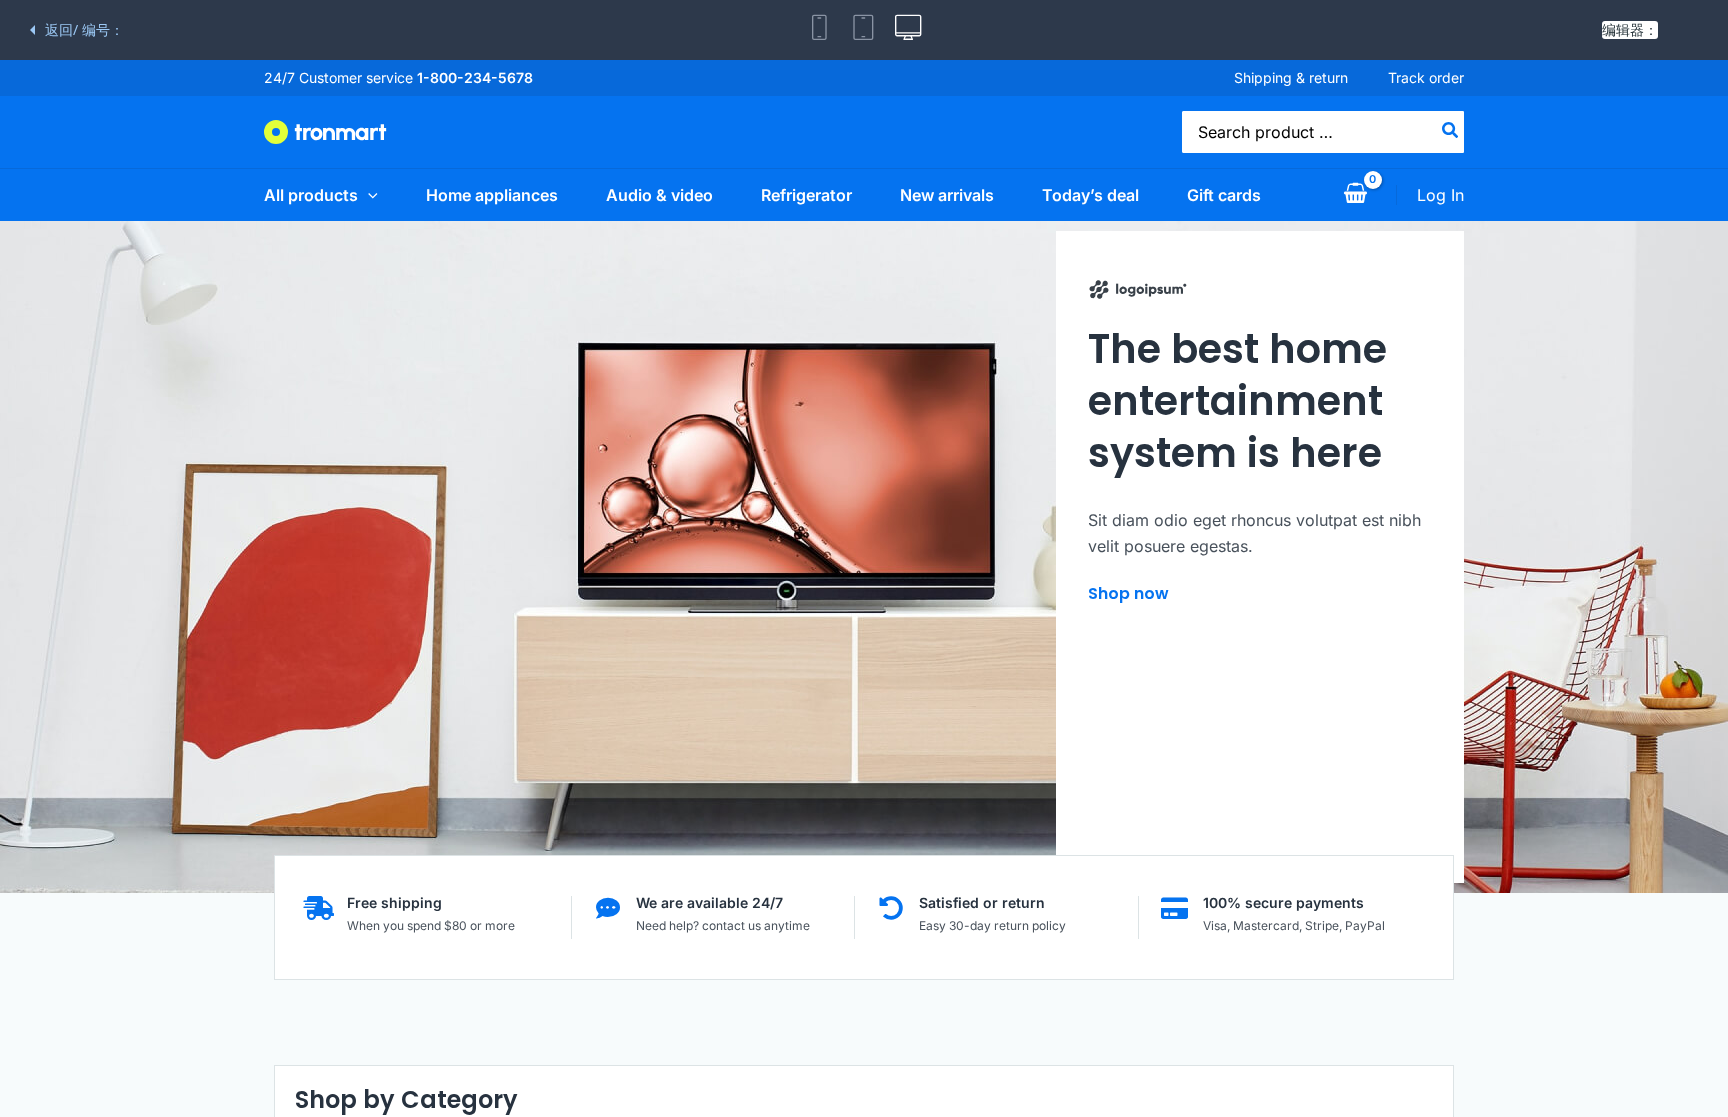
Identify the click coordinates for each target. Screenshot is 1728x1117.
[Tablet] (864, 29)
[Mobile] (820, 29)
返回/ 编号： (84, 29)
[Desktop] (908, 29)
